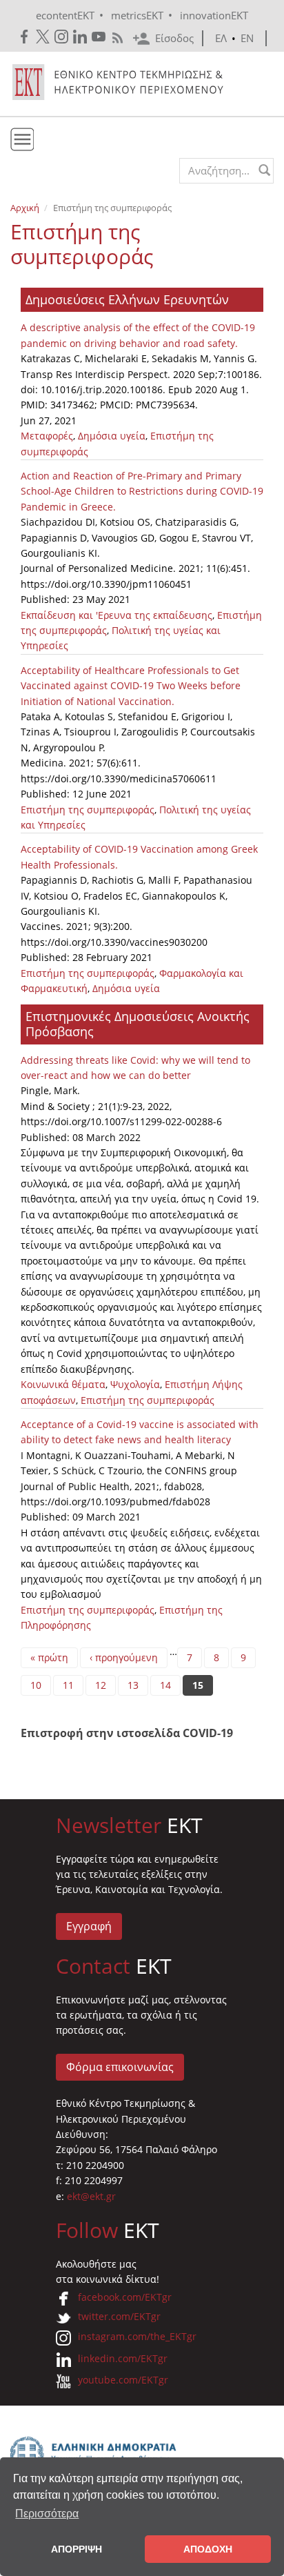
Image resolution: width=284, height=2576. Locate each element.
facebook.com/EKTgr (125, 2297)
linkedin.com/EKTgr (123, 2358)
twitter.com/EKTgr (119, 2316)
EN (247, 38)
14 (165, 1685)
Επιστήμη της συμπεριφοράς (88, 810)
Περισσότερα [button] (47, 2514)
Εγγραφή (89, 1926)
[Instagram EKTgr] (62, 37)
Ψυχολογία (135, 1384)
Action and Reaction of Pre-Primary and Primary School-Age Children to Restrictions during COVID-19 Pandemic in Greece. (142, 491)
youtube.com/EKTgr (123, 2380)
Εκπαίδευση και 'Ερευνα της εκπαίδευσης (116, 615)
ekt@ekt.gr (91, 2196)
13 (133, 1685)
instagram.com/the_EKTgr (137, 2336)
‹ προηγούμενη (124, 1657)
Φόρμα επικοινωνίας (120, 2067)
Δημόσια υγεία (112, 436)
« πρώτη (49, 1657)
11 (68, 1685)
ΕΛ (221, 38)
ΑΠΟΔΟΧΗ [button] (208, 2549)
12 (101, 1685)
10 (36, 1685)
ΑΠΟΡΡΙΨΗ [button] (77, 2549)
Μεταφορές (47, 436)
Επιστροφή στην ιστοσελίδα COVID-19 (127, 1733)
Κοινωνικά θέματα (63, 1384)
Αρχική (25, 208)
